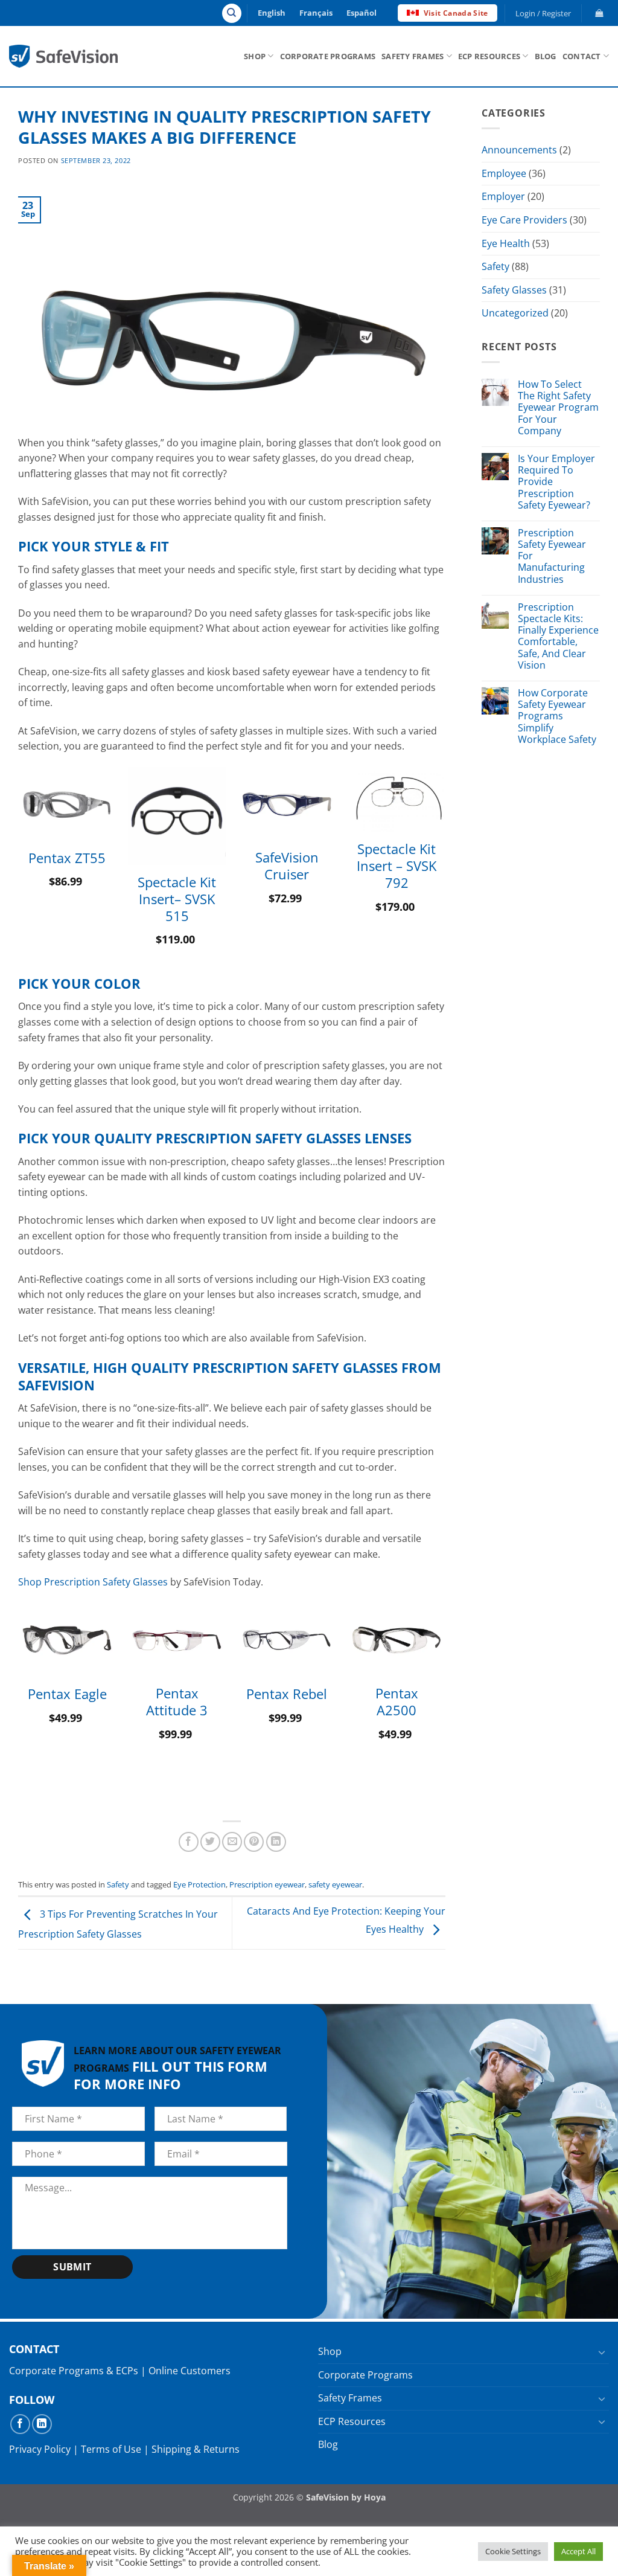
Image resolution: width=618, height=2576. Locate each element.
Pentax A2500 (397, 1702)
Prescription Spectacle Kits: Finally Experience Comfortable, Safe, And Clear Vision (558, 636)
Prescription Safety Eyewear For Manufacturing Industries (552, 556)
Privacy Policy (40, 2449)
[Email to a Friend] (232, 1842)
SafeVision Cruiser (287, 866)
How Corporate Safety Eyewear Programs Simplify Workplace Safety (557, 716)
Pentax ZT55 (67, 858)
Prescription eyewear (267, 1884)
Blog (546, 56)
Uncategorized (515, 313)
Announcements (519, 150)
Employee (504, 173)
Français (316, 13)
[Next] (445, 870)
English (272, 13)
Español (362, 13)
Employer (503, 196)
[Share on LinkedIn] (276, 1842)
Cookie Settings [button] (513, 2551)
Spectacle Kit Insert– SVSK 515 (177, 899)
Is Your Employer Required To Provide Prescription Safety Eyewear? (556, 482)
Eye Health (506, 243)
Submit (72, 2267)
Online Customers (190, 2371)
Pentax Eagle (67, 1694)
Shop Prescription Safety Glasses (93, 1582)
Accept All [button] (578, 2551)
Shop (255, 56)
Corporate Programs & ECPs (74, 2371)
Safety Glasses (514, 290)
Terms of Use (111, 2449)
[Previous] (19, 870)
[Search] (232, 13)
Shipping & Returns (196, 2449)
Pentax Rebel (287, 1694)
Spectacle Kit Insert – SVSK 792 (397, 866)
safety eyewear (335, 1884)
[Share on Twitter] (210, 1842)
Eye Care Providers (524, 220)
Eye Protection (199, 1884)
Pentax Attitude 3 (177, 1702)
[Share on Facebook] (189, 1842)
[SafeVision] (63, 56)
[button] (543, 13)
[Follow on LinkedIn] (42, 2424)
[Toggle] (602, 2351)
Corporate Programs (328, 56)
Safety (118, 1884)
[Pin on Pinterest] (254, 1842)
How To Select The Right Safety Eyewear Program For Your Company (558, 408)
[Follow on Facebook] (20, 2424)
